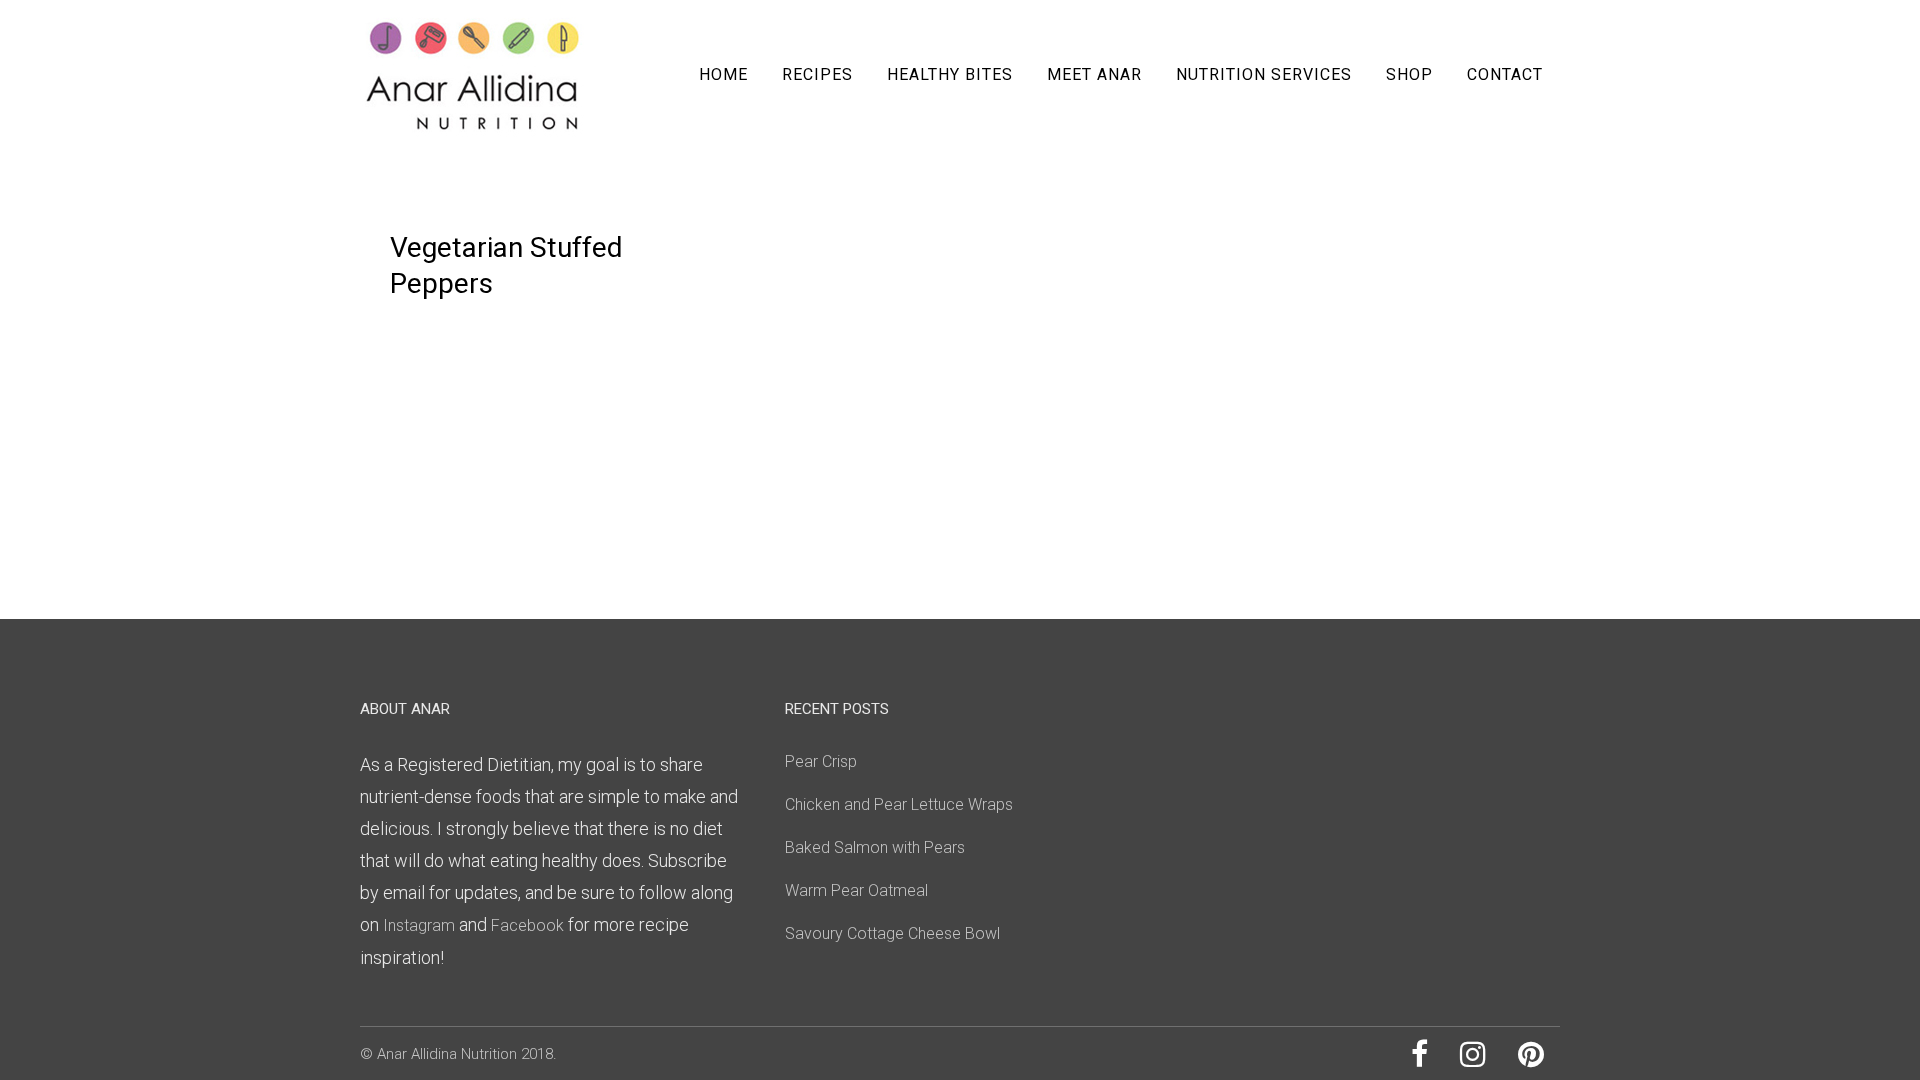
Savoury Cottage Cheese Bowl (892, 933)
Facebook (529, 925)
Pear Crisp (821, 761)
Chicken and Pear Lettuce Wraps (899, 804)
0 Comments (581, 206)
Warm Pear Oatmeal (856, 890)
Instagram (419, 925)
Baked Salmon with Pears (875, 847)
